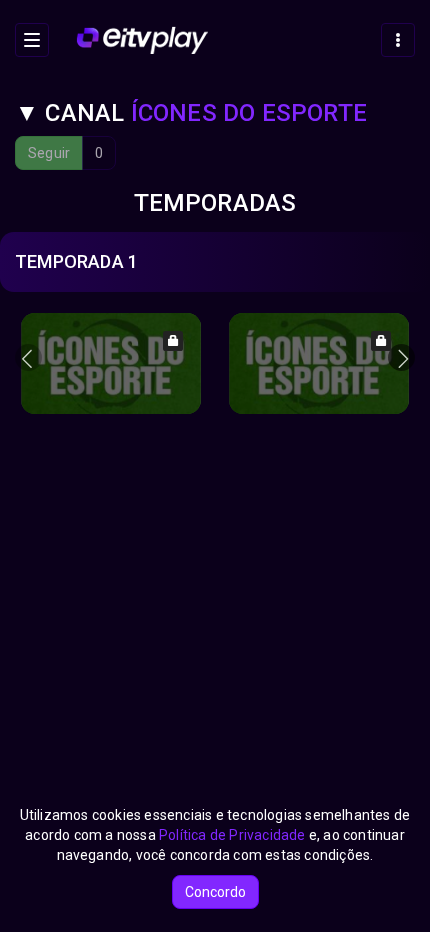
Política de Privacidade (232, 835)
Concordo (215, 892)
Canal (191, 113)
